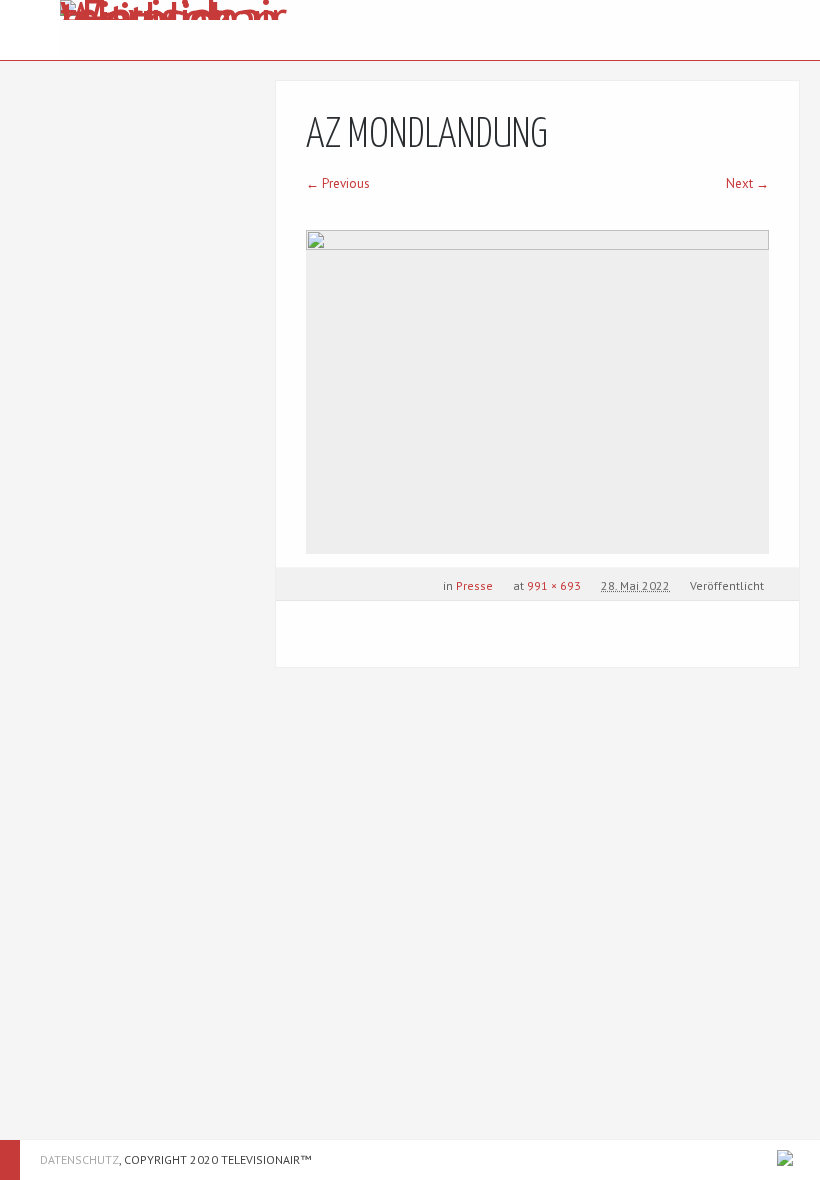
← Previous (338, 183)
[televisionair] (177, 30)
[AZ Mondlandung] (537, 392)
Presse (474, 585)
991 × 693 (554, 585)
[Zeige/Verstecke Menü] (30, 30)
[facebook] (785, 1158)
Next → (747, 183)
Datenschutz (79, 1159)
